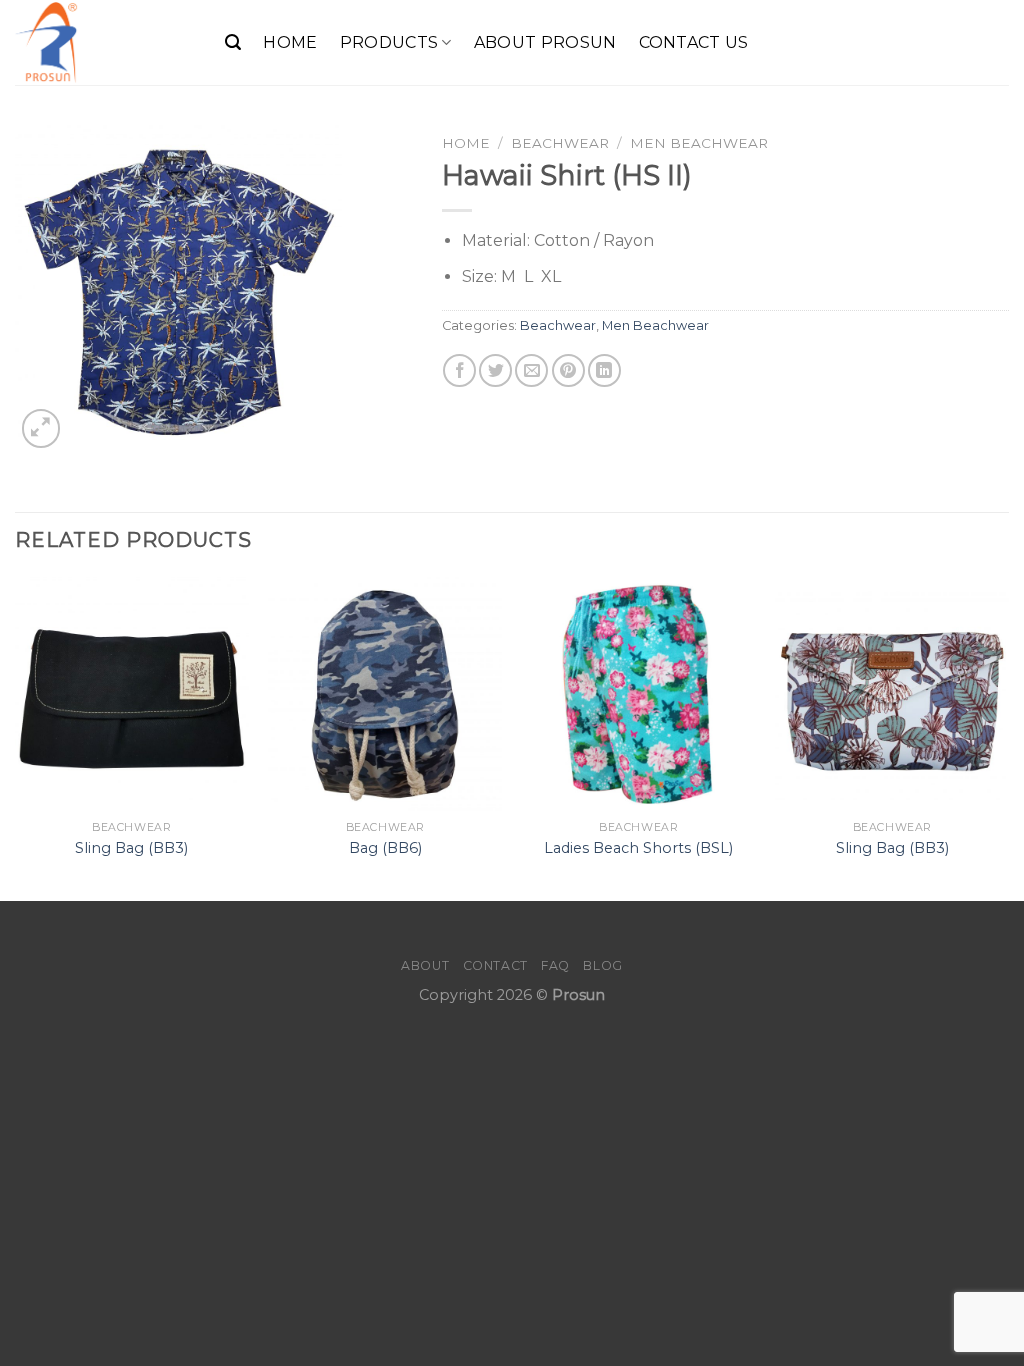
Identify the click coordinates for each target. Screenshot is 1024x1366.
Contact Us (694, 42)
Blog (602, 965)
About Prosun (545, 42)
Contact (495, 965)
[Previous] (16, 737)
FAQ (555, 965)
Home (290, 42)
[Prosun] (105, 42)
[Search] (233, 42)
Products (389, 42)
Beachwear (560, 143)
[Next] (1008, 737)
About (425, 965)
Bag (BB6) (385, 848)
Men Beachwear (699, 143)
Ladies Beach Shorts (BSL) (638, 848)
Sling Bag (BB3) (131, 848)
